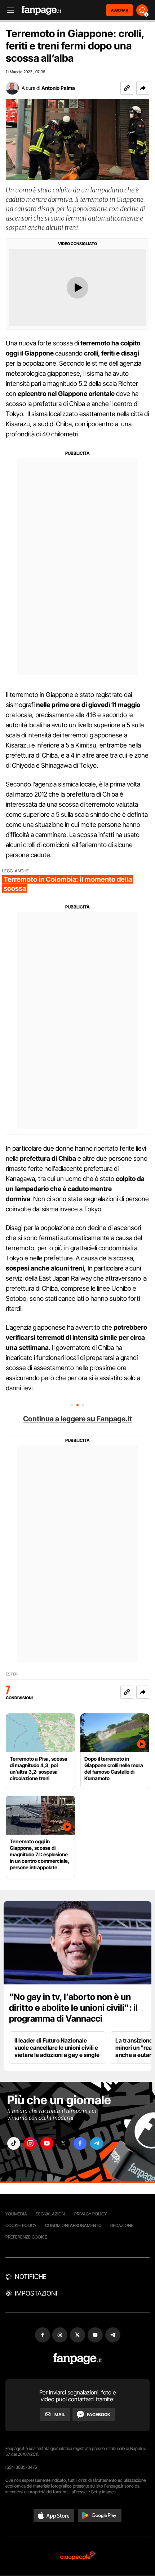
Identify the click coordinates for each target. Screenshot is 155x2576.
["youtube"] (47, 2143)
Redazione (122, 2225)
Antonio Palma (58, 88)
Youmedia (16, 2214)
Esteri (12, 1674)
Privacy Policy (90, 2214)
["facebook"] (80, 2143)
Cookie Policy (21, 2225)
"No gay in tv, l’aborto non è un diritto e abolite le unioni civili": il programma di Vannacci (73, 2008)
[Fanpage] (78, 2359)
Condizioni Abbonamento (73, 2225)
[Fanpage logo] (41, 10)
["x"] (63, 2143)
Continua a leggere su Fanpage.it (77, 1419)
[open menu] (8, 10)
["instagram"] (30, 2143)
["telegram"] (97, 2143)
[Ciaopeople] (77, 2556)
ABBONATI (119, 10)
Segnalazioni (51, 2214)
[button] (143, 88)
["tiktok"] (14, 2143)
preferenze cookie (26, 2237)
